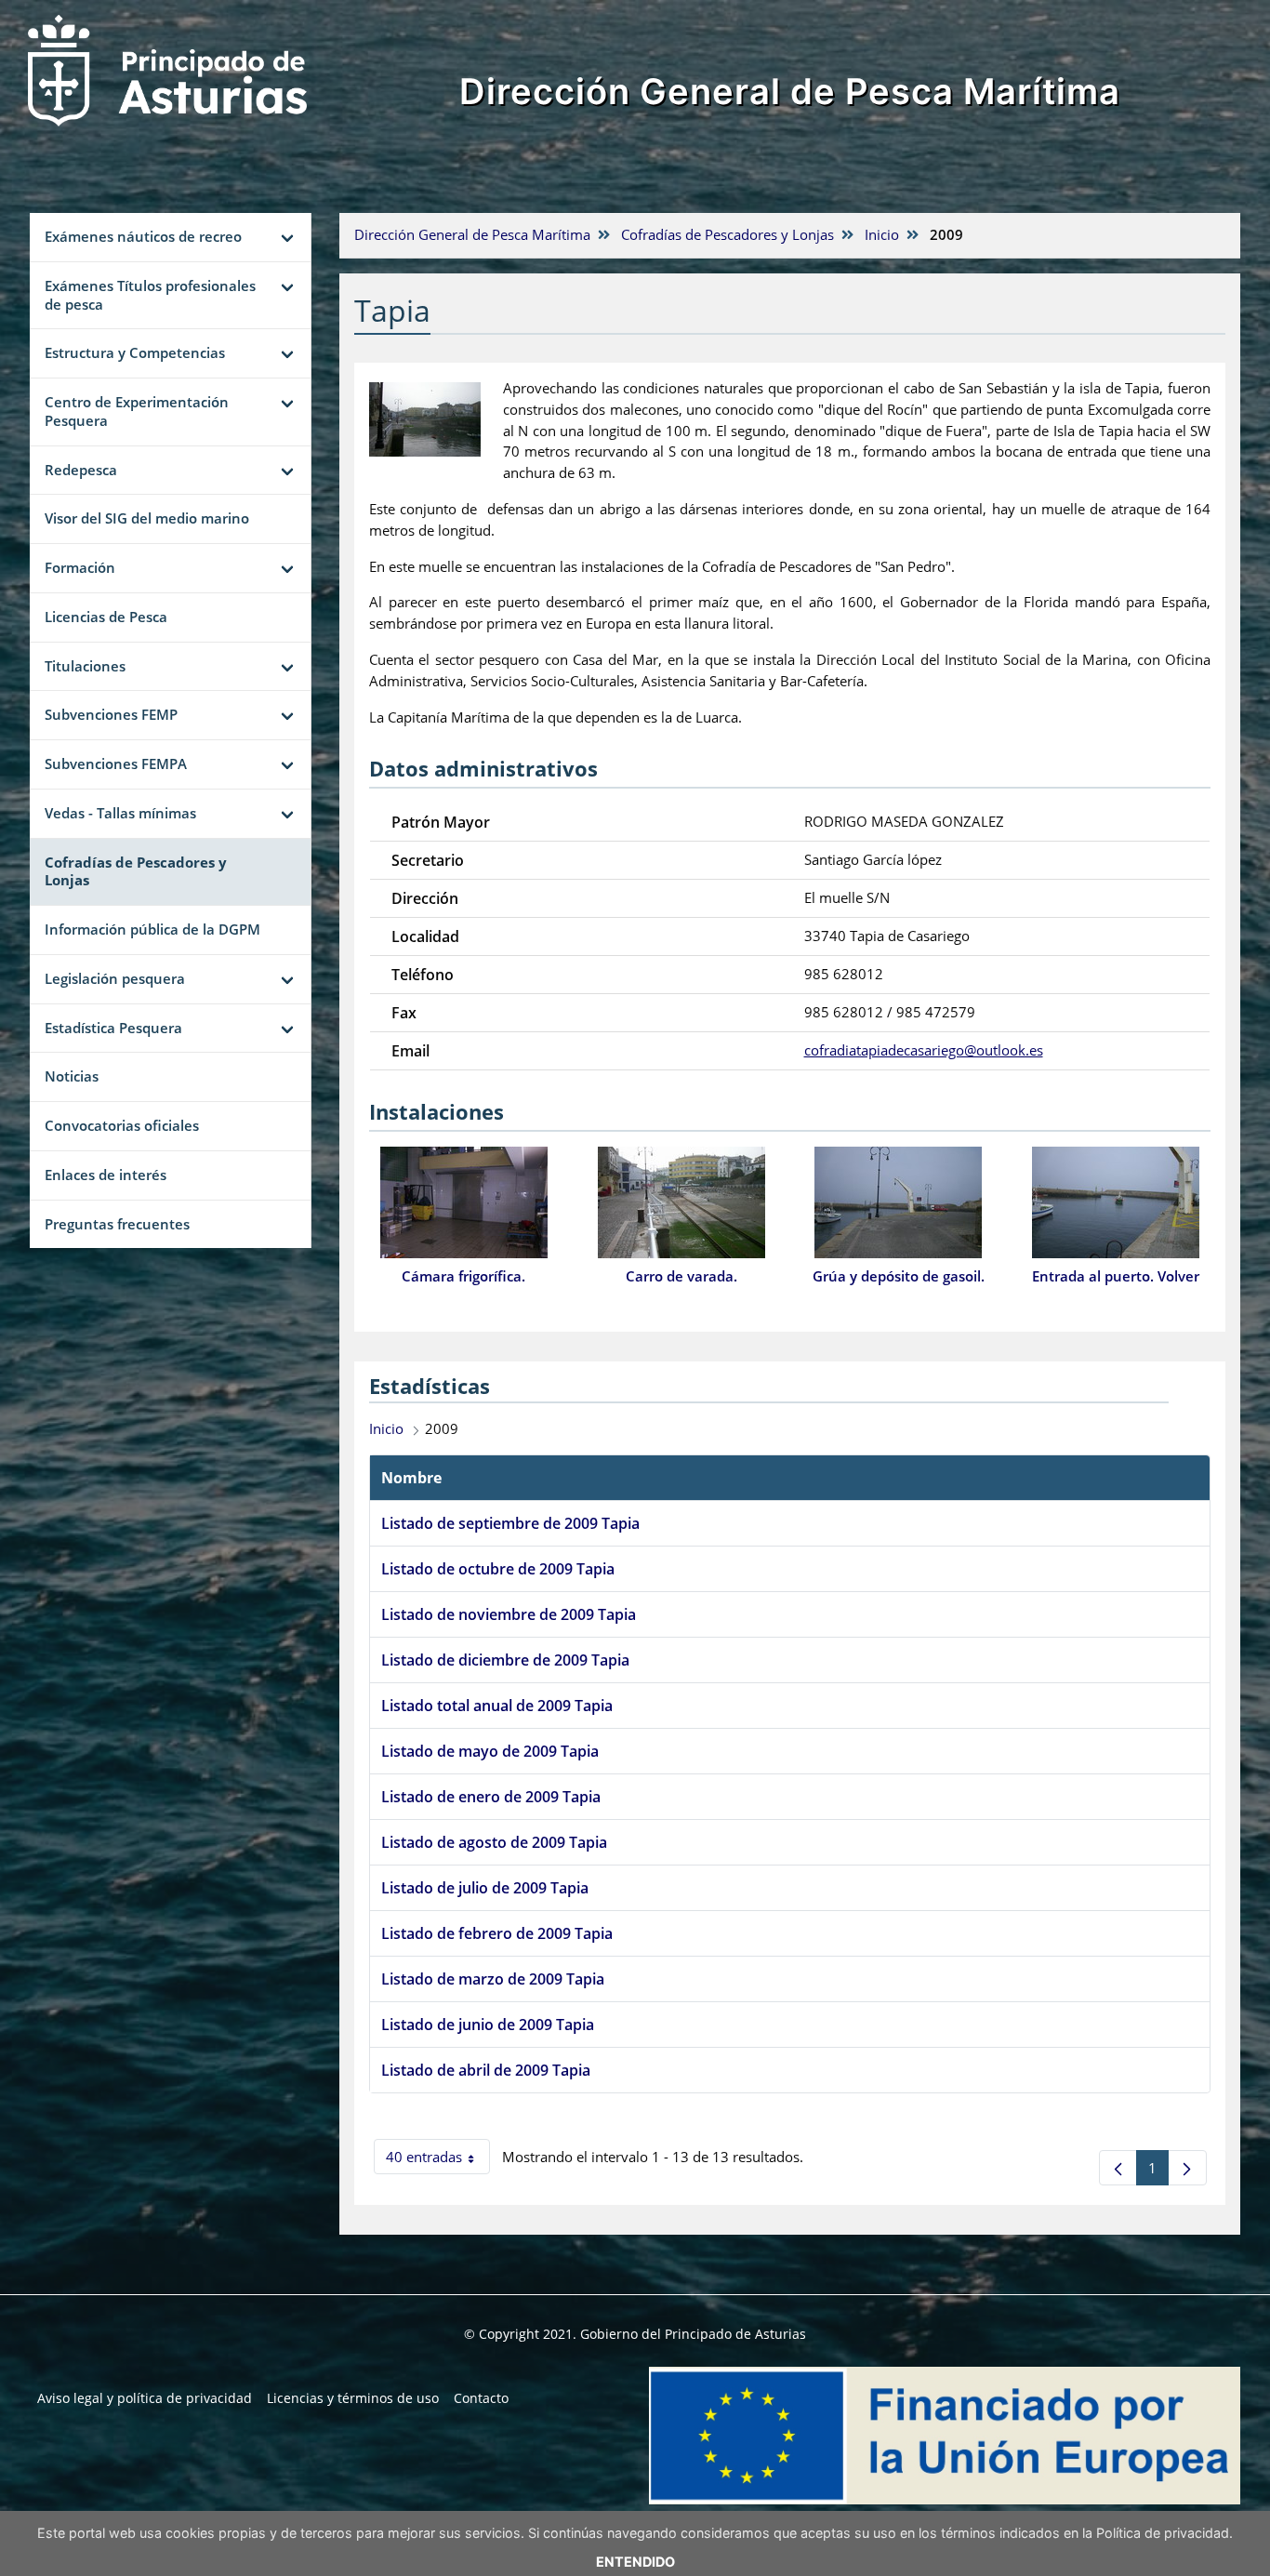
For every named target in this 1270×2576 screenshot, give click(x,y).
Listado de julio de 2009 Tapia (485, 1888)
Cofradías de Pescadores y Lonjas (728, 234)
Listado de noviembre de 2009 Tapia (509, 1614)
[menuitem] (145, 2398)
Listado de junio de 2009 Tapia (488, 2025)
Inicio (882, 234)
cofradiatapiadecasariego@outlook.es (924, 1050)
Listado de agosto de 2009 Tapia (494, 1842)
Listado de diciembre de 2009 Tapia (505, 1660)
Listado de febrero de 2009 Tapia (497, 1933)
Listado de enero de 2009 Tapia (491, 1797)
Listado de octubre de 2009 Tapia (498, 1569)
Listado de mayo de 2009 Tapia (490, 1751)
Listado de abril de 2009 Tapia (486, 2070)
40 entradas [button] (438, 2161)
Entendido (635, 2562)
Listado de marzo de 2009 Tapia (493, 1979)
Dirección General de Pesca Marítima (790, 91)
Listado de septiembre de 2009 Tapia (510, 1523)
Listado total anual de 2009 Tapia (497, 1706)
